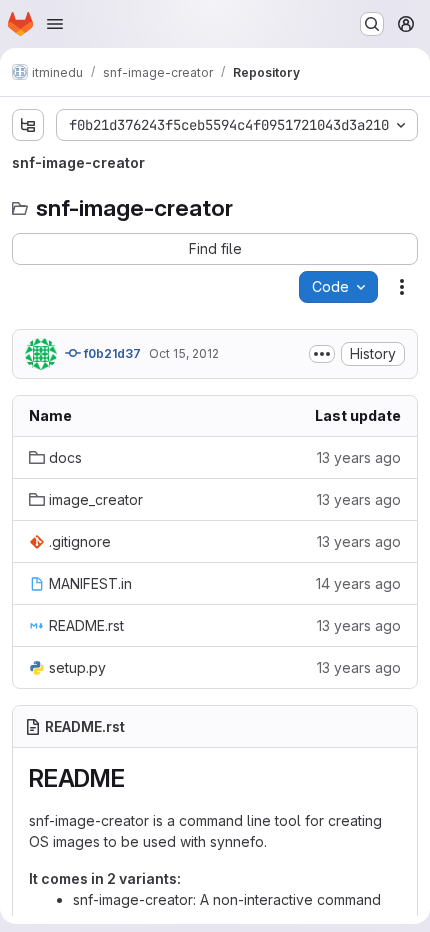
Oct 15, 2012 (184, 353)
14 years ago (358, 583)
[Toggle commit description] (322, 354)
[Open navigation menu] (55, 24)
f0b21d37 (111, 353)
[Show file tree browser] (28, 125)
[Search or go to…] (372, 24)
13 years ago (359, 457)
